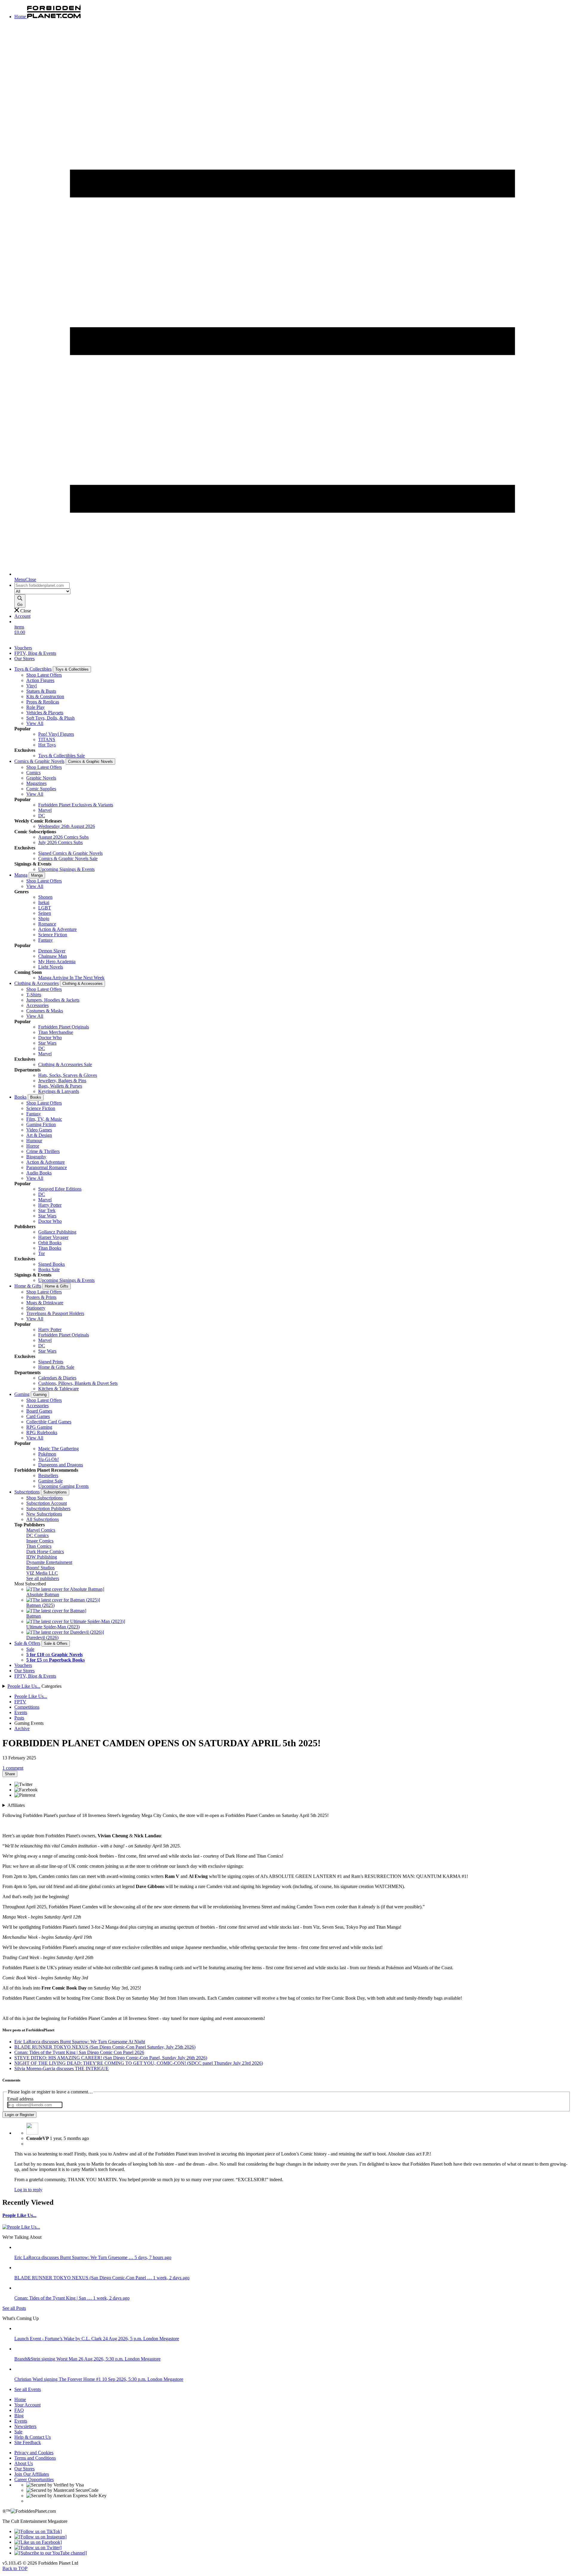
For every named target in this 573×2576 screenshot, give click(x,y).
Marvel (45, 810)
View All (35, 723)
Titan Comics (39, 1546)
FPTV (20, 1702)
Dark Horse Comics (45, 1552)
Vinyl (31, 686)
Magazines (36, 783)
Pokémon (47, 1454)
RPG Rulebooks (42, 1432)
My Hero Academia (57, 961)
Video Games (39, 1130)
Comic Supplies (41, 789)
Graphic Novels (41, 778)
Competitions (27, 1707)
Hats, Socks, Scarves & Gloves (68, 1075)
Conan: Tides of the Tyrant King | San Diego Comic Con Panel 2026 (79, 2052)
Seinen (45, 913)
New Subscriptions (44, 1514)
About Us (24, 2463)
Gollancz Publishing (57, 1232)
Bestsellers (48, 1475)
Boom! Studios (40, 1568)
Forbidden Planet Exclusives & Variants (76, 805)
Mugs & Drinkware (45, 1303)
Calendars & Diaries (57, 1378)
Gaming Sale (50, 1481)
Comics (33, 773)
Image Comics (40, 1541)
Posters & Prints (41, 1297)
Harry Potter (50, 1205)
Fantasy (46, 940)
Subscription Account (47, 1503)
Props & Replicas (43, 702)
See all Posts (14, 2308)
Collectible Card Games (49, 1422)
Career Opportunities (34, 2479)
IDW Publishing (42, 1557)
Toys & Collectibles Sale (61, 756)
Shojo (44, 919)
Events (21, 1712)
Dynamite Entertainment (49, 1562)
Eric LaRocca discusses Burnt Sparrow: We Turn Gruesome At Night (80, 2042)
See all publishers (43, 1578)
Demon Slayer (52, 951)
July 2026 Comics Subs (60, 842)
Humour (34, 1141)
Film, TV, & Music (44, 1119)
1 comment (13, 1768)
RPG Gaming (39, 1427)
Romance (47, 924)
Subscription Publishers (48, 1509)
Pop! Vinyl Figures (56, 734)
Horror (33, 1146)
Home (20, 2399)
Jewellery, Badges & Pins (62, 1081)
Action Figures (40, 680)
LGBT (45, 908)
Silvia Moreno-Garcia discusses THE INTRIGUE (61, 2068)
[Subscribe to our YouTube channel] (51, 2553)
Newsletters (25, 2426)
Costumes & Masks (45, 1011)
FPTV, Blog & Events (35, 653)
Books (20, 1097)
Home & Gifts (28, 1286)
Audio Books (39, 1173)
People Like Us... (24, 1686)
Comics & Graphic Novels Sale (68, 859)
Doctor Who (50, 1038)
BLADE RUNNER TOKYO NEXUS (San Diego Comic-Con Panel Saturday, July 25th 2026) (105, 2047)
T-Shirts (34, 995)
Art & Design (39, 1135)
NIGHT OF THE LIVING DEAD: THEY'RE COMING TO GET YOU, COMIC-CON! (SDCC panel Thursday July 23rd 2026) (139, 2063)
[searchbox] (42, 585)
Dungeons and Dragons (61, 1465)
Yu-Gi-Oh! (48, 1459)
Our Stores (24, 659)
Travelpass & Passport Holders (55, 1313)
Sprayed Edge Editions (60, 1189)
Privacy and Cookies (34, 2453)
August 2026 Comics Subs (63, 837)
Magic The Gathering (58, 1449)
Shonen (45, 897)
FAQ (19, 2410)
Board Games (39, 1411)
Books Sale (49, 1269)
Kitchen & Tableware (58, 1389)
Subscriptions (27, 1492)
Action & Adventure (57, 929)
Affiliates (16, 1805)
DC (42, 816)
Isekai (44, 902)
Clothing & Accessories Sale (65, 1064)
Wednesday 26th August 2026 (67, 826)
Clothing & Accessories (37, 983)
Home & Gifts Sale (56, 1367)
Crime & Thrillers (43, 1151)
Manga (21, 875)
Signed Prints (51, 1362)
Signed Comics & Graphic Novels (70, 853)
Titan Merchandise (56, 1032)
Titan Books (50, 1248)
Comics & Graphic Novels (39, 761)
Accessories (37, 1005)
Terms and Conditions (35, 2458)
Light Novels (51, 967)
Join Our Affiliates (32, 2474)
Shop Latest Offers (44, 675)
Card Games (38, 1416)
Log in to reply (28, 2190)
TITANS (47, 739)
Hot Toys (47, 745)
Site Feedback (28, 2442)
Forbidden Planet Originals (64, 1027)
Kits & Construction (45, 696)
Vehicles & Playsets (45, 713)
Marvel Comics (41, 1530)
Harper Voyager (53, 1237)
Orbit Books (50, 1243)
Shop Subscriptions (44, 1498)
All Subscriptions (43, 1519)
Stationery (36, 1308)
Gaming (22, 1394)
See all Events (28, 2389)
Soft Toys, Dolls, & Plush (50, 718)
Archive (22, 1729)
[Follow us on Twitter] (38, 2547)
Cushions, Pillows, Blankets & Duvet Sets (78, 1383)
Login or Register (19, 2115)
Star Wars (47, 1043)
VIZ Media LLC (42, 1573)
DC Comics (37, 1535)
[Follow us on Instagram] (40, 2537)
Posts (19, 1718)
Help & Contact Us (33, 2437)
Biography (36, 1157)
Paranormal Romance (47, 1167)
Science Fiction (53, 935)
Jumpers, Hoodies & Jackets (53, 1000)
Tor (41, 1253)
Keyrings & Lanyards (59, 1091)
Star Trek (47, 1210)
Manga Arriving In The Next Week (71, 978)
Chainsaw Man (53, 956)
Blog (19, 2416)
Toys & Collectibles (33, 669)
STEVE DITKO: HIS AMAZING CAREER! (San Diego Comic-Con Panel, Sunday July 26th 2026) (111, 2058)
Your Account (27, 2405)
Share (10, 1774)
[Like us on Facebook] (38, 2542)
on (54, 1655)
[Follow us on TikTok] (38, 2531)
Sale (30, 1649)
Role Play (36, 707)
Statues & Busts (41, 691)
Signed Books (51, 1264)
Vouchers (23, 648)
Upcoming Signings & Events (66, 869)
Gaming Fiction (41, 1124)
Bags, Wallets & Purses (60, 1086)
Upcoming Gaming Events (63, 1486)
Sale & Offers (27, 1643)
